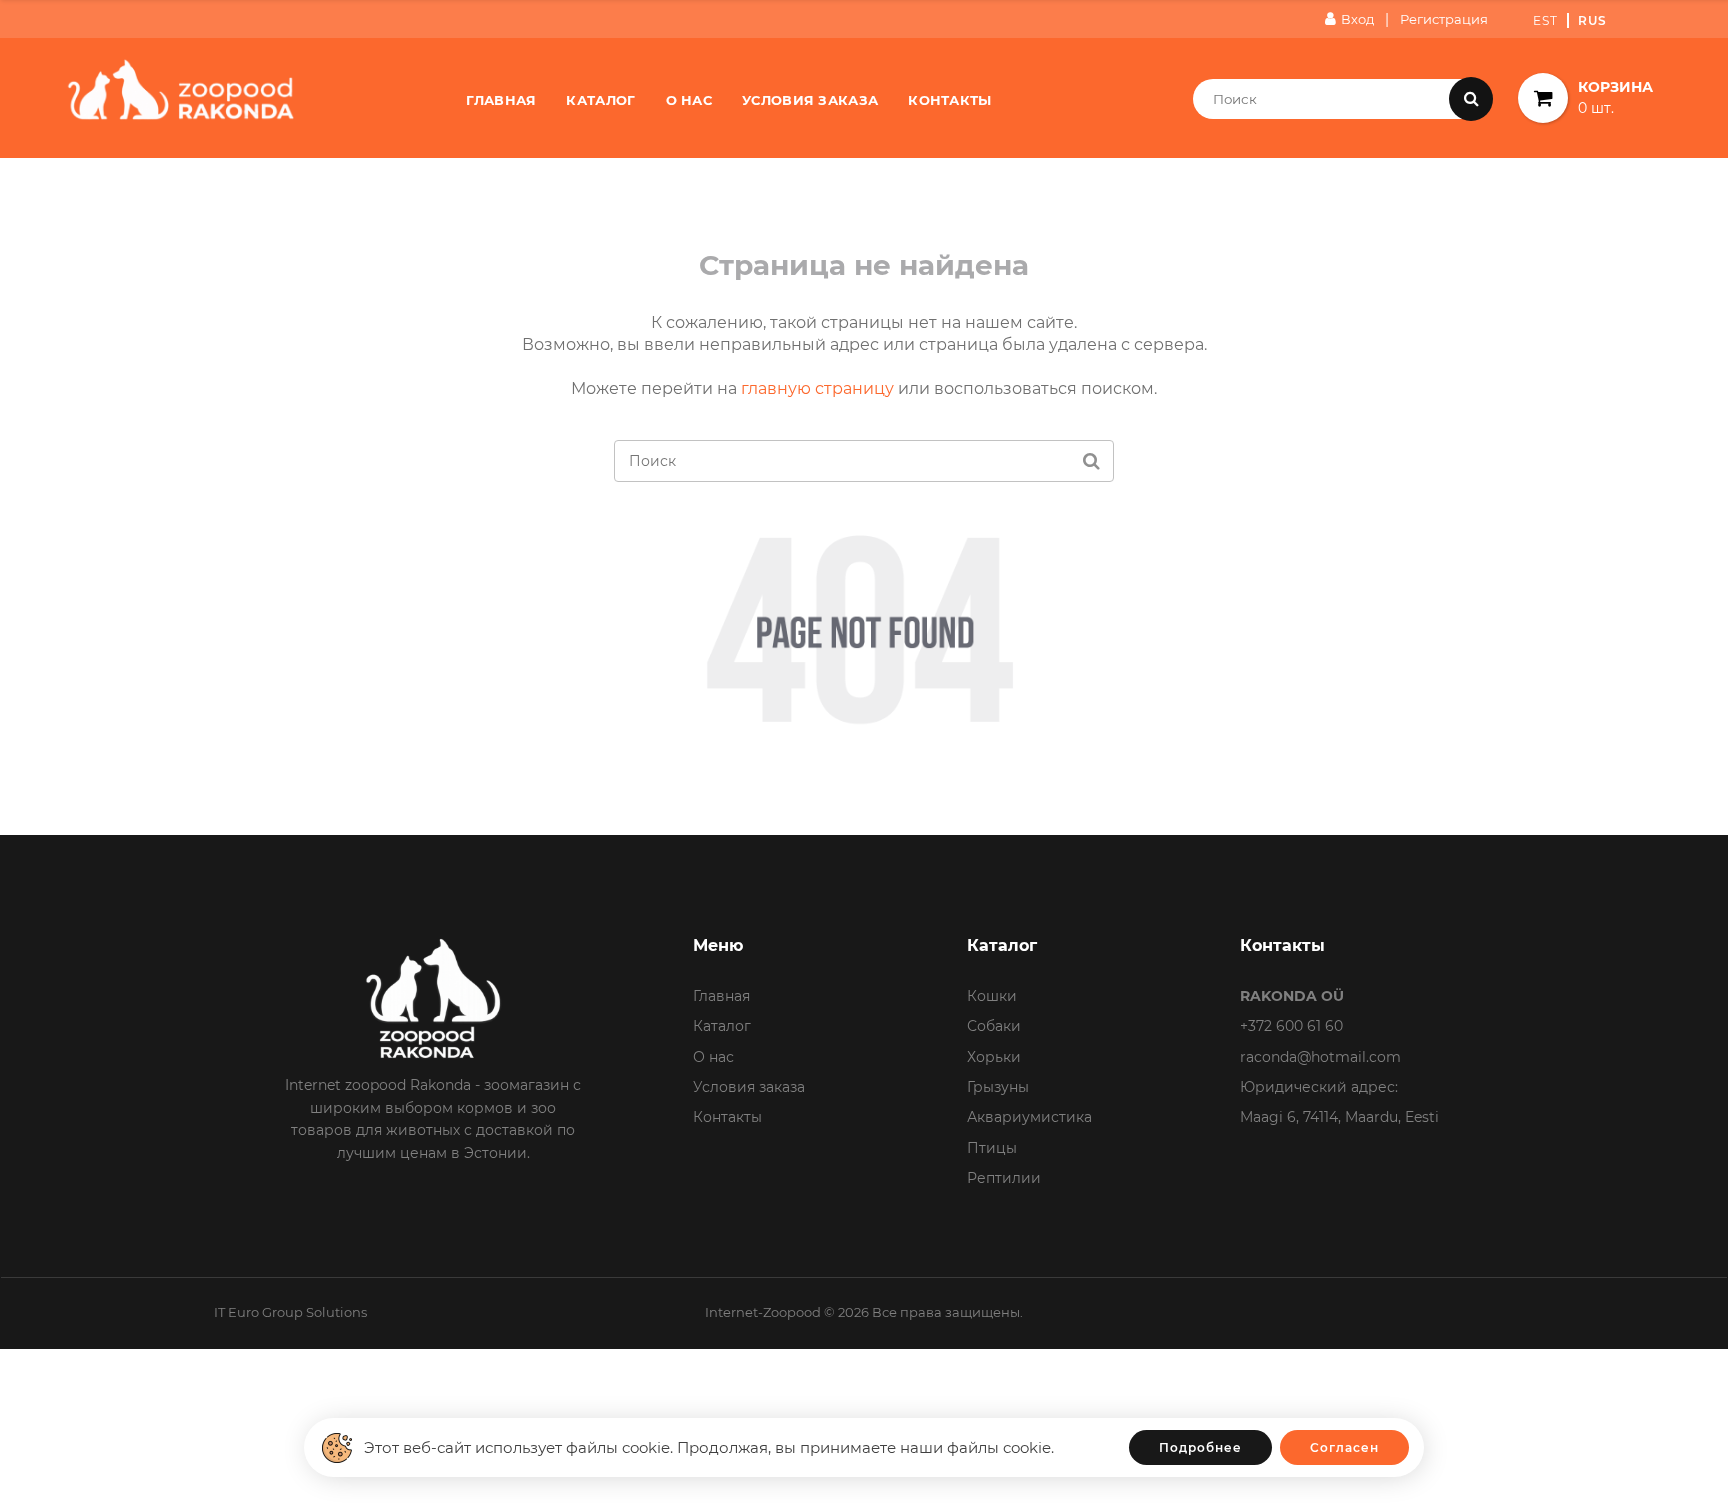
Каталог (600, 100)
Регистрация (1444, 19)
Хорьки (994, 1057)
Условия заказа (810, 100)
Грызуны (998, 1087)
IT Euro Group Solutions (290, 1312)
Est (1545, 20)
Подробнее (1200, 1447)
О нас (689, 100)
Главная (501, 100)
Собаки (994, 1026)
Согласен (1344, 1447)
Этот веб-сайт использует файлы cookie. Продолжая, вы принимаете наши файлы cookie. (709, 1447)
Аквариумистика (1029, 1117)
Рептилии (1004, 1178)
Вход (1357, 19)
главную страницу (817, 388)
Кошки (992, 996)
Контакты (949, 100)
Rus (1592, 20)
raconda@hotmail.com (1320, 1057)
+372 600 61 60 (1291, 1026)
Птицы (992, 1148)
